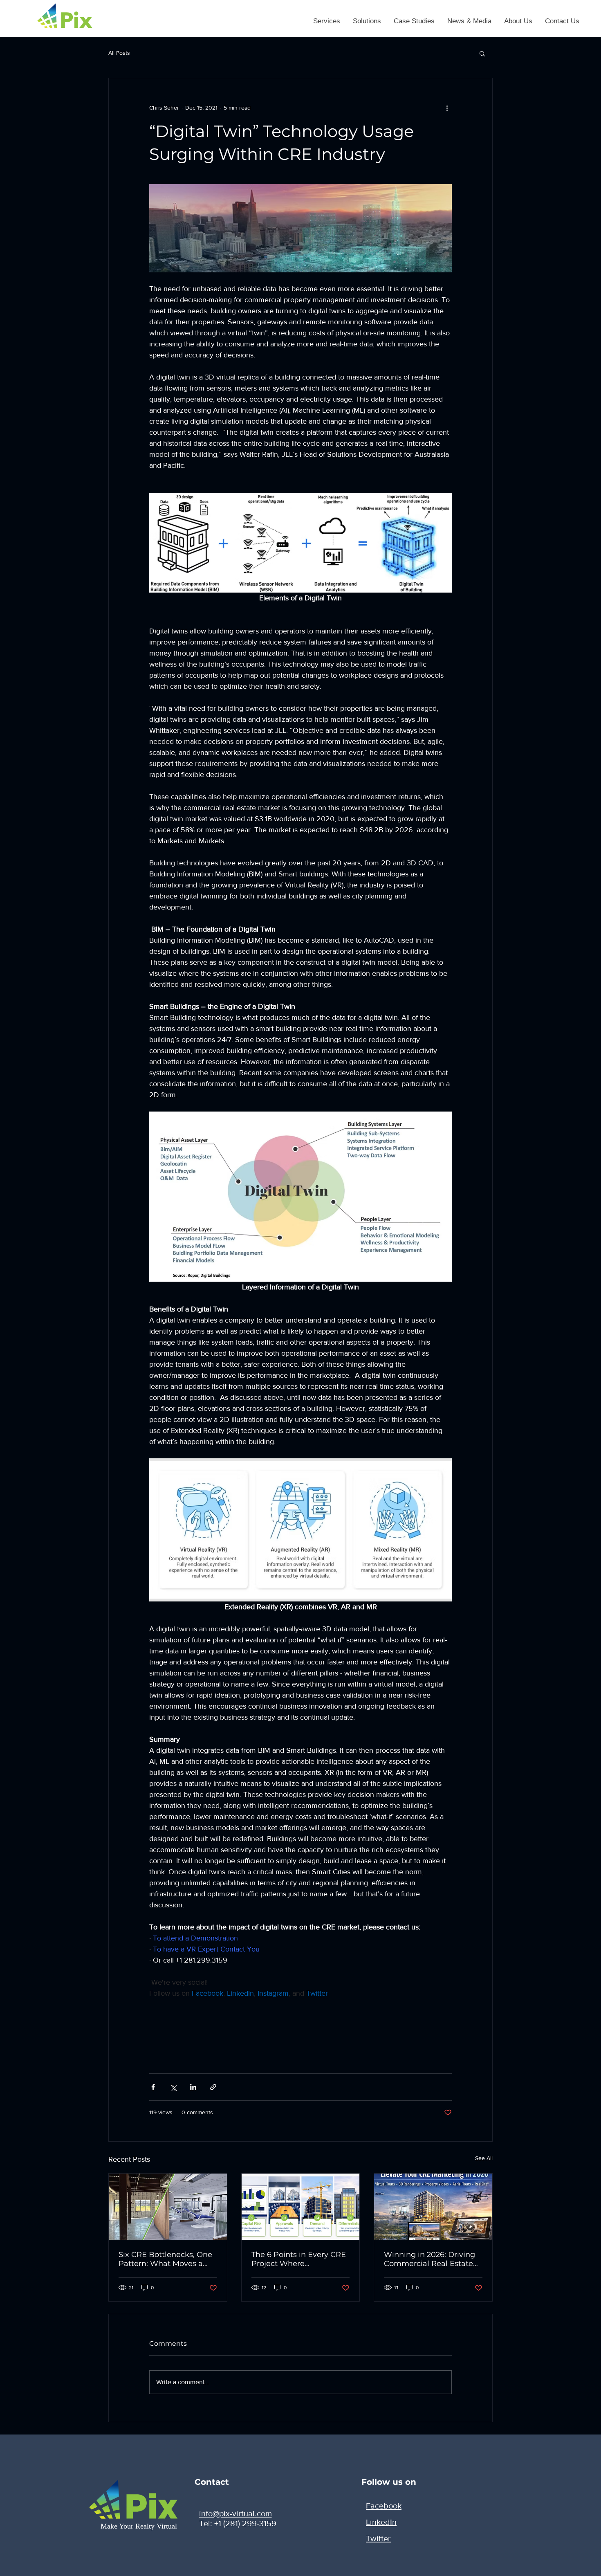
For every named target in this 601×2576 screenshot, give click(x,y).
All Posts (119, 53)
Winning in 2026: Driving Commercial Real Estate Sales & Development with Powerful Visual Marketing (433, 2259)
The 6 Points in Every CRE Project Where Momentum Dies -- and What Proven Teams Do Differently (299, 2259)
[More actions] (447, 108)
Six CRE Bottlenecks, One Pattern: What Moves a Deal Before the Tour (165, 2259)
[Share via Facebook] (153, 2087)
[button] (326, 21)
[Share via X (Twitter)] (173, 2087)
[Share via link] (213, 2087)
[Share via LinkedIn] (193, 2087)
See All (484, 2158)
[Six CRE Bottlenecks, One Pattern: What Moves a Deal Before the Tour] (168, 2207)
